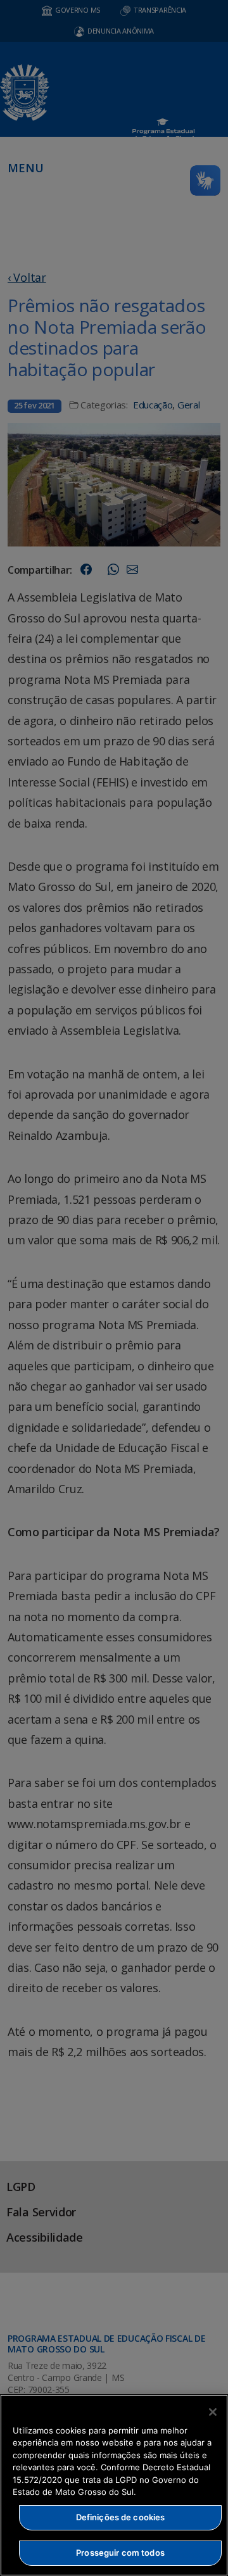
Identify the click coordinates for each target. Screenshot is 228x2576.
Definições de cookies (121, 2517)
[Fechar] (213, 2412)
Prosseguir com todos (120, 2553)
